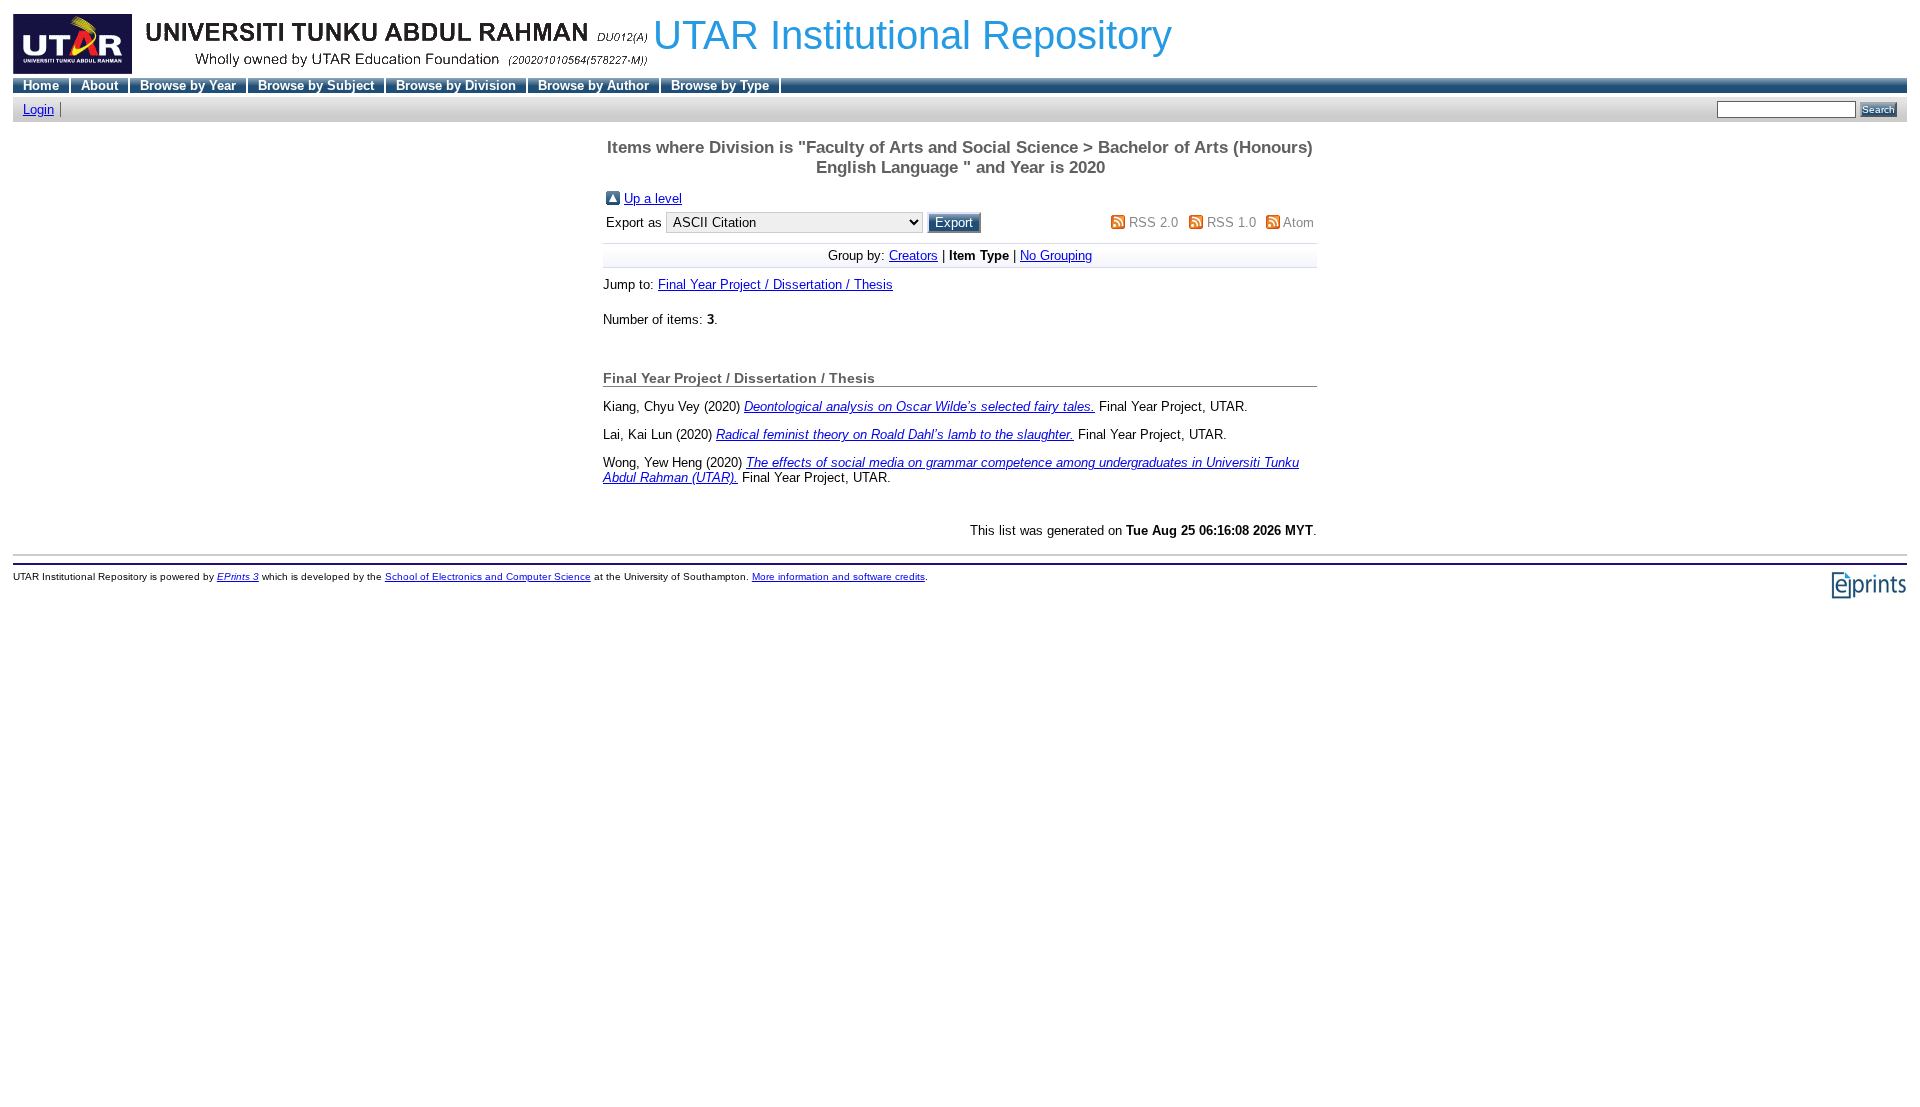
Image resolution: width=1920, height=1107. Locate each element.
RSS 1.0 (1231, 222)
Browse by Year (188, 85)
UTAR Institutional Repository (912, 35)
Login (38, 109)
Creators (913, 255)
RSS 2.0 (1153, 222)
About (99, 85)
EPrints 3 (238, 576)
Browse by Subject (316, 85)
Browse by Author (593, 85)
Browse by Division (456, 85)
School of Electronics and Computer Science (488, 576)
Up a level (653, 198)
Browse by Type (720, 85)
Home (41, 85)
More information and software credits (838, 576)
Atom (1298, 222)
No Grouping (1056, 255)
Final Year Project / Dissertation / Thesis (775, 284)
